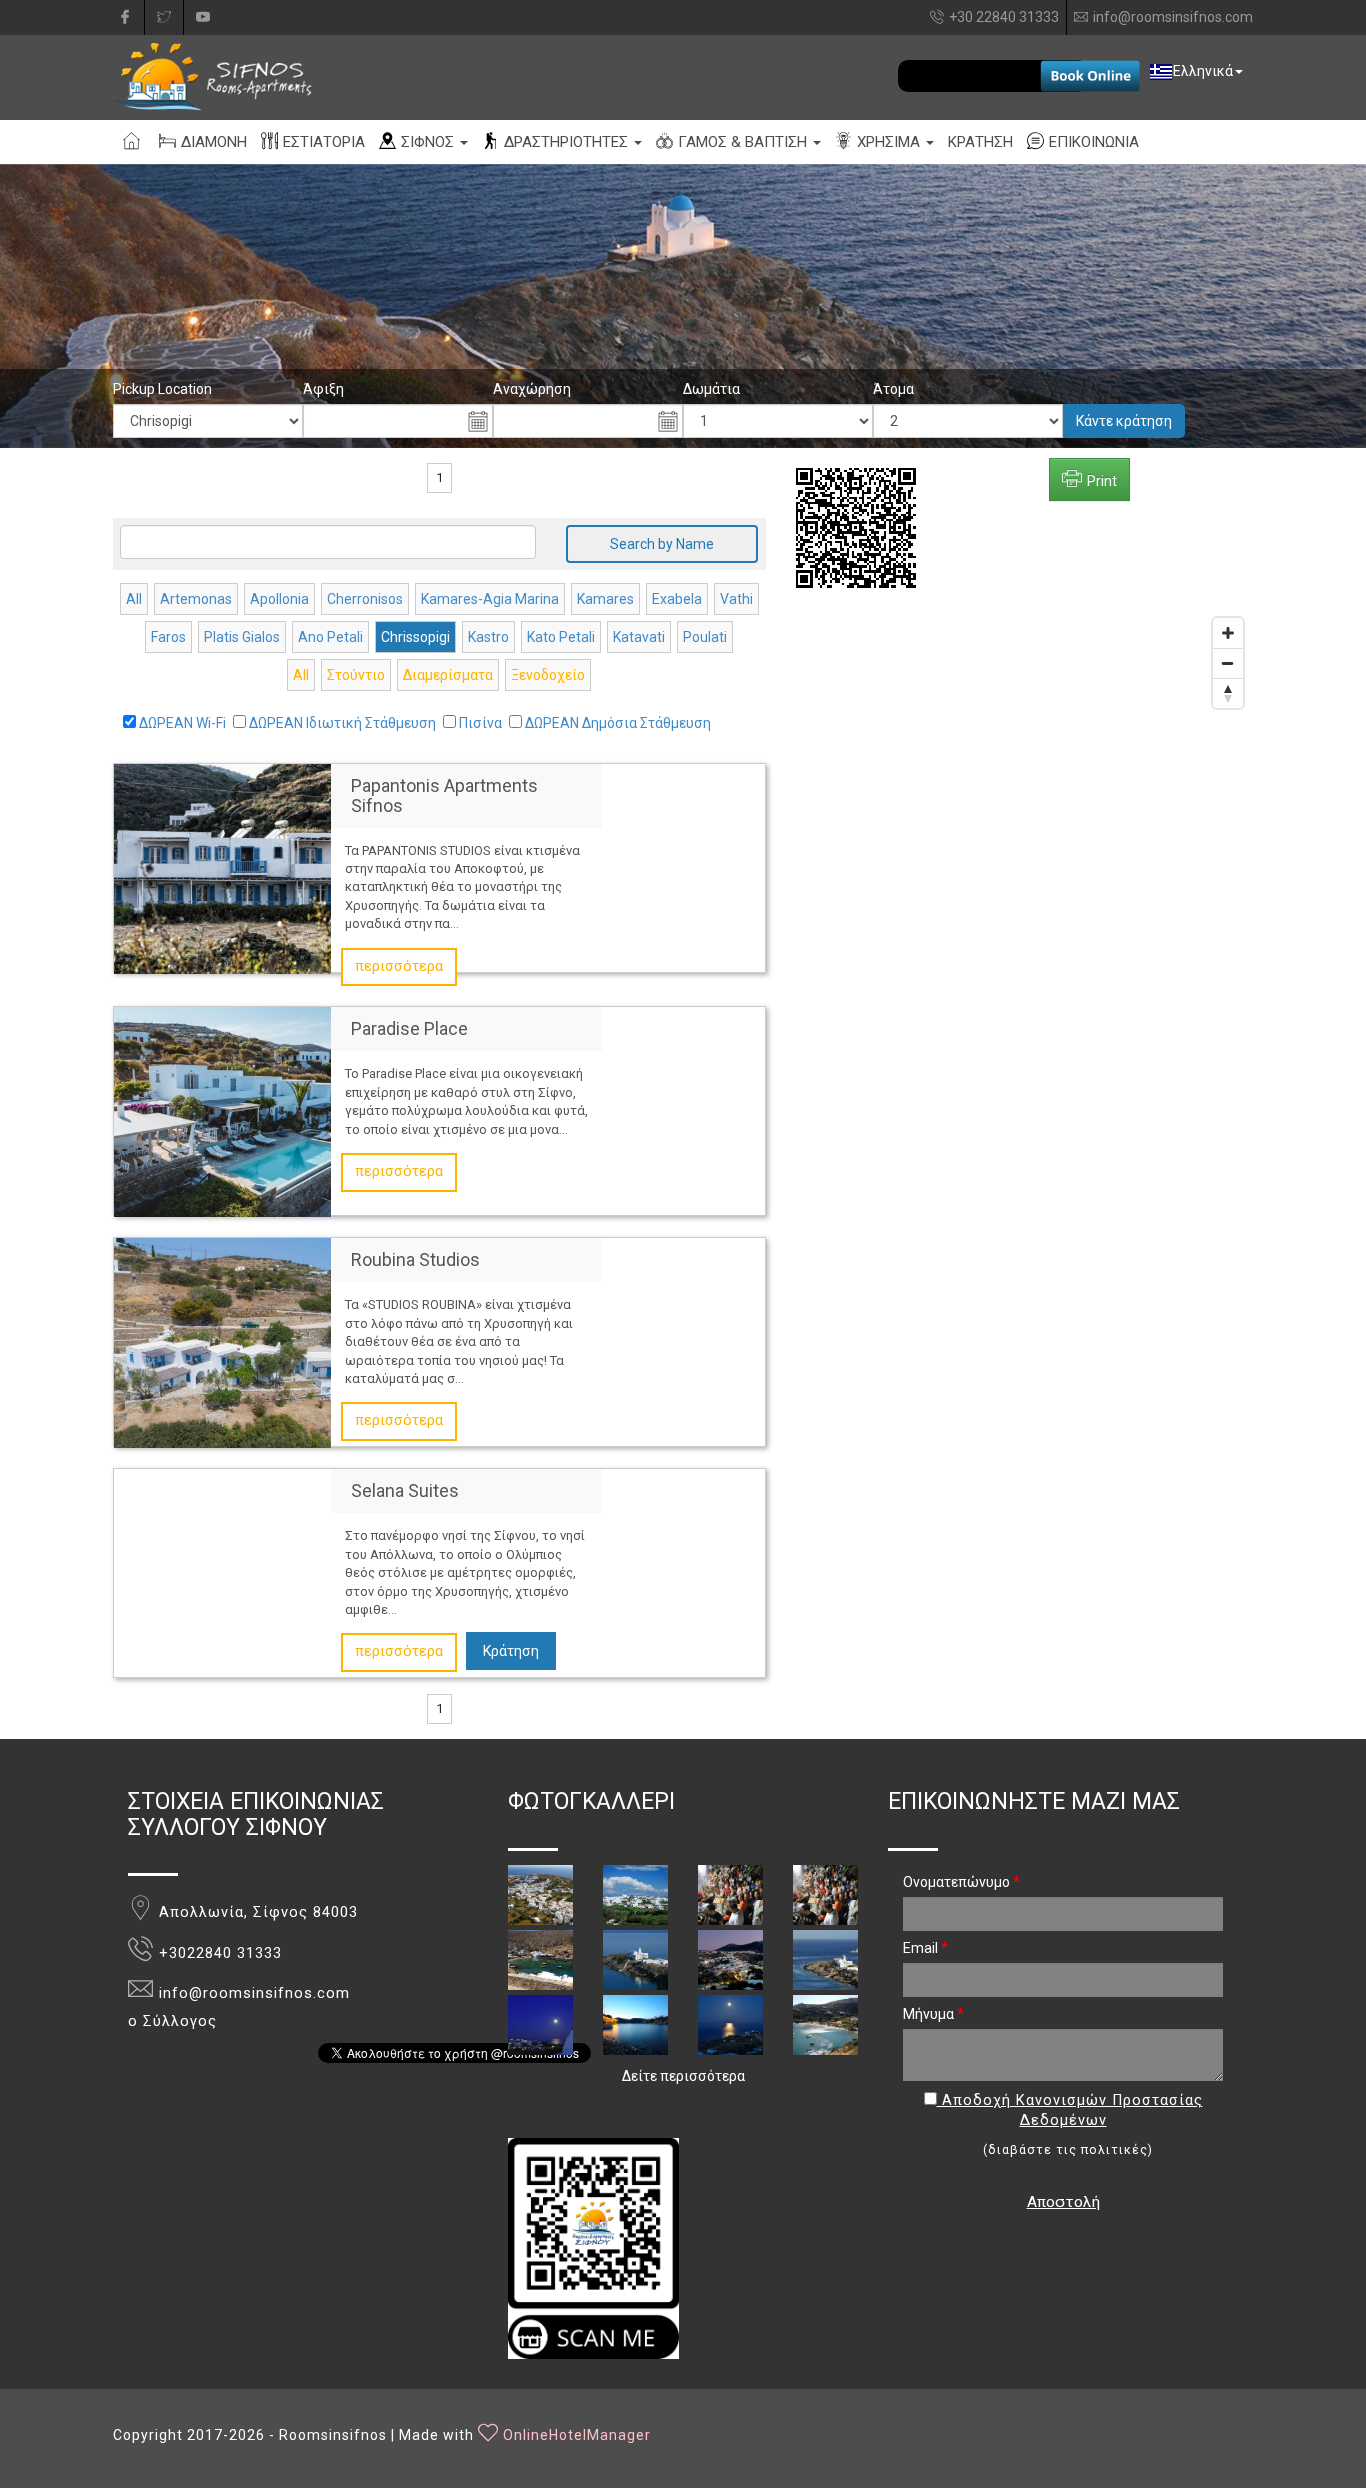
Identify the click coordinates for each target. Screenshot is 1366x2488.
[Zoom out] (1228, 663)
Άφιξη (323, 389)
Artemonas (196, 599)
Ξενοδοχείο (548, 675)
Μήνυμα (933, 2014)
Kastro (488, 637)
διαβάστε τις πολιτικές (1068, 2150)
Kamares (605, 599)
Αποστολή (1063, 2202)
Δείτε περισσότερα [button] (683, 2076)
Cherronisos (365, 599)
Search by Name (662, 544)
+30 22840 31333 (1004, 17)
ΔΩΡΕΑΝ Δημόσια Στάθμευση (618, 723)
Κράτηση (511, 1651)
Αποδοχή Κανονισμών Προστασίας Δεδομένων (1070, 2111)
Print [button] (1102, 481)
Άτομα (893, 389)
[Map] (1025, 883)
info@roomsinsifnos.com (1173, 17)
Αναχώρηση (532, 389)
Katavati (639, 637)
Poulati (705, 637)
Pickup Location (162, 389)
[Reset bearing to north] (1228, 693)
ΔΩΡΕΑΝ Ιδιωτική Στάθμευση (342, 723)
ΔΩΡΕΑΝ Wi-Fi (182, 723)
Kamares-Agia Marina (490, 599)
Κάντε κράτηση (1124, 421)
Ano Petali (330, 637)
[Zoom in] (1228, 633)
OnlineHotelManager (577, 2435)
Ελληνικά (1203, 71)
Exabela (677, 599)
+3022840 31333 (220, 1953)
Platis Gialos (242, 637)
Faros (168, 637)
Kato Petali (561, 637)
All (134, 599)
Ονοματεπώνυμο (961, 1882)
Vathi (736, 599)
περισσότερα (399, 966)
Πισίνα (480, 723)
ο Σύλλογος (172, 2021)
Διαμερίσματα (448, 675)
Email (925, 1948)
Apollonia (279, 599)
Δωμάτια (711, 389)
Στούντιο (356, 675)
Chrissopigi (415, 637)
